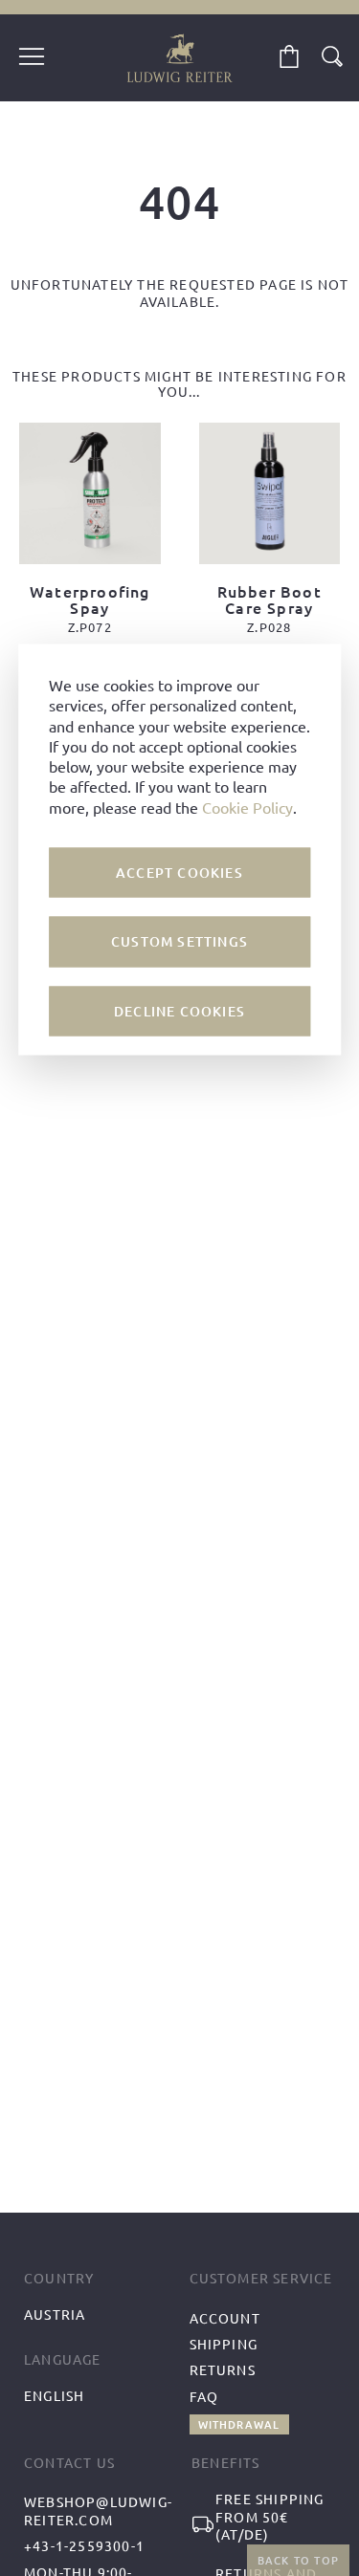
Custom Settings (179, 941)
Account (225, 2318)
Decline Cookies (179, 1010)
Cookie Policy (247, 806)
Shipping (224, 2344)
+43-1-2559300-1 (84, 2545)
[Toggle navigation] (32, 58)
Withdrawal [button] (239, 2424)
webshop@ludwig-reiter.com (98, 2511)
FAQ (204, 2396)
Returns (223, 2369)
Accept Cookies (179, 872)
